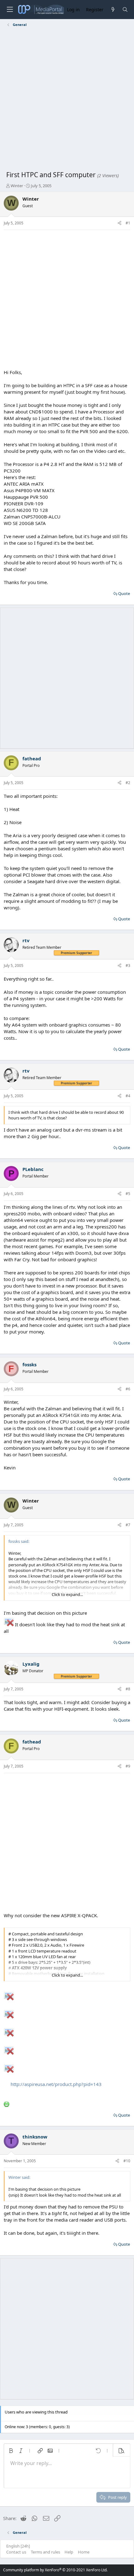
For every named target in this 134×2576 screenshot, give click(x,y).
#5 (128, 1194)
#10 (127, 2161)
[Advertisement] (67, 100)
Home (84, 2552)
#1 (128, 223)
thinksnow (35, 2137)
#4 (128, 1096)
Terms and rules (45, 2552)
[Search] (125, 10)
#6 (128, 1389)
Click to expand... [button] (67, 1594)
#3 (128, 965)
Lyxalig (31, 1664)
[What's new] (113, 10)
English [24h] (18, 2546)
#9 (128, 1766)
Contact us (16, 2552)
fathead (32, 758)
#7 (128, 1525)
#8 (128, 1689)
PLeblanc (33, 1169)
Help (69, 2552)
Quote (124, 593)
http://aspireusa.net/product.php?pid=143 (56, 2084)
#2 (128, 783)
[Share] (120, 223)
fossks (29, 1364)
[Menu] (10, 10)
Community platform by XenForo (55, 2570)
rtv (26, 940)
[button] (11, 2451)
